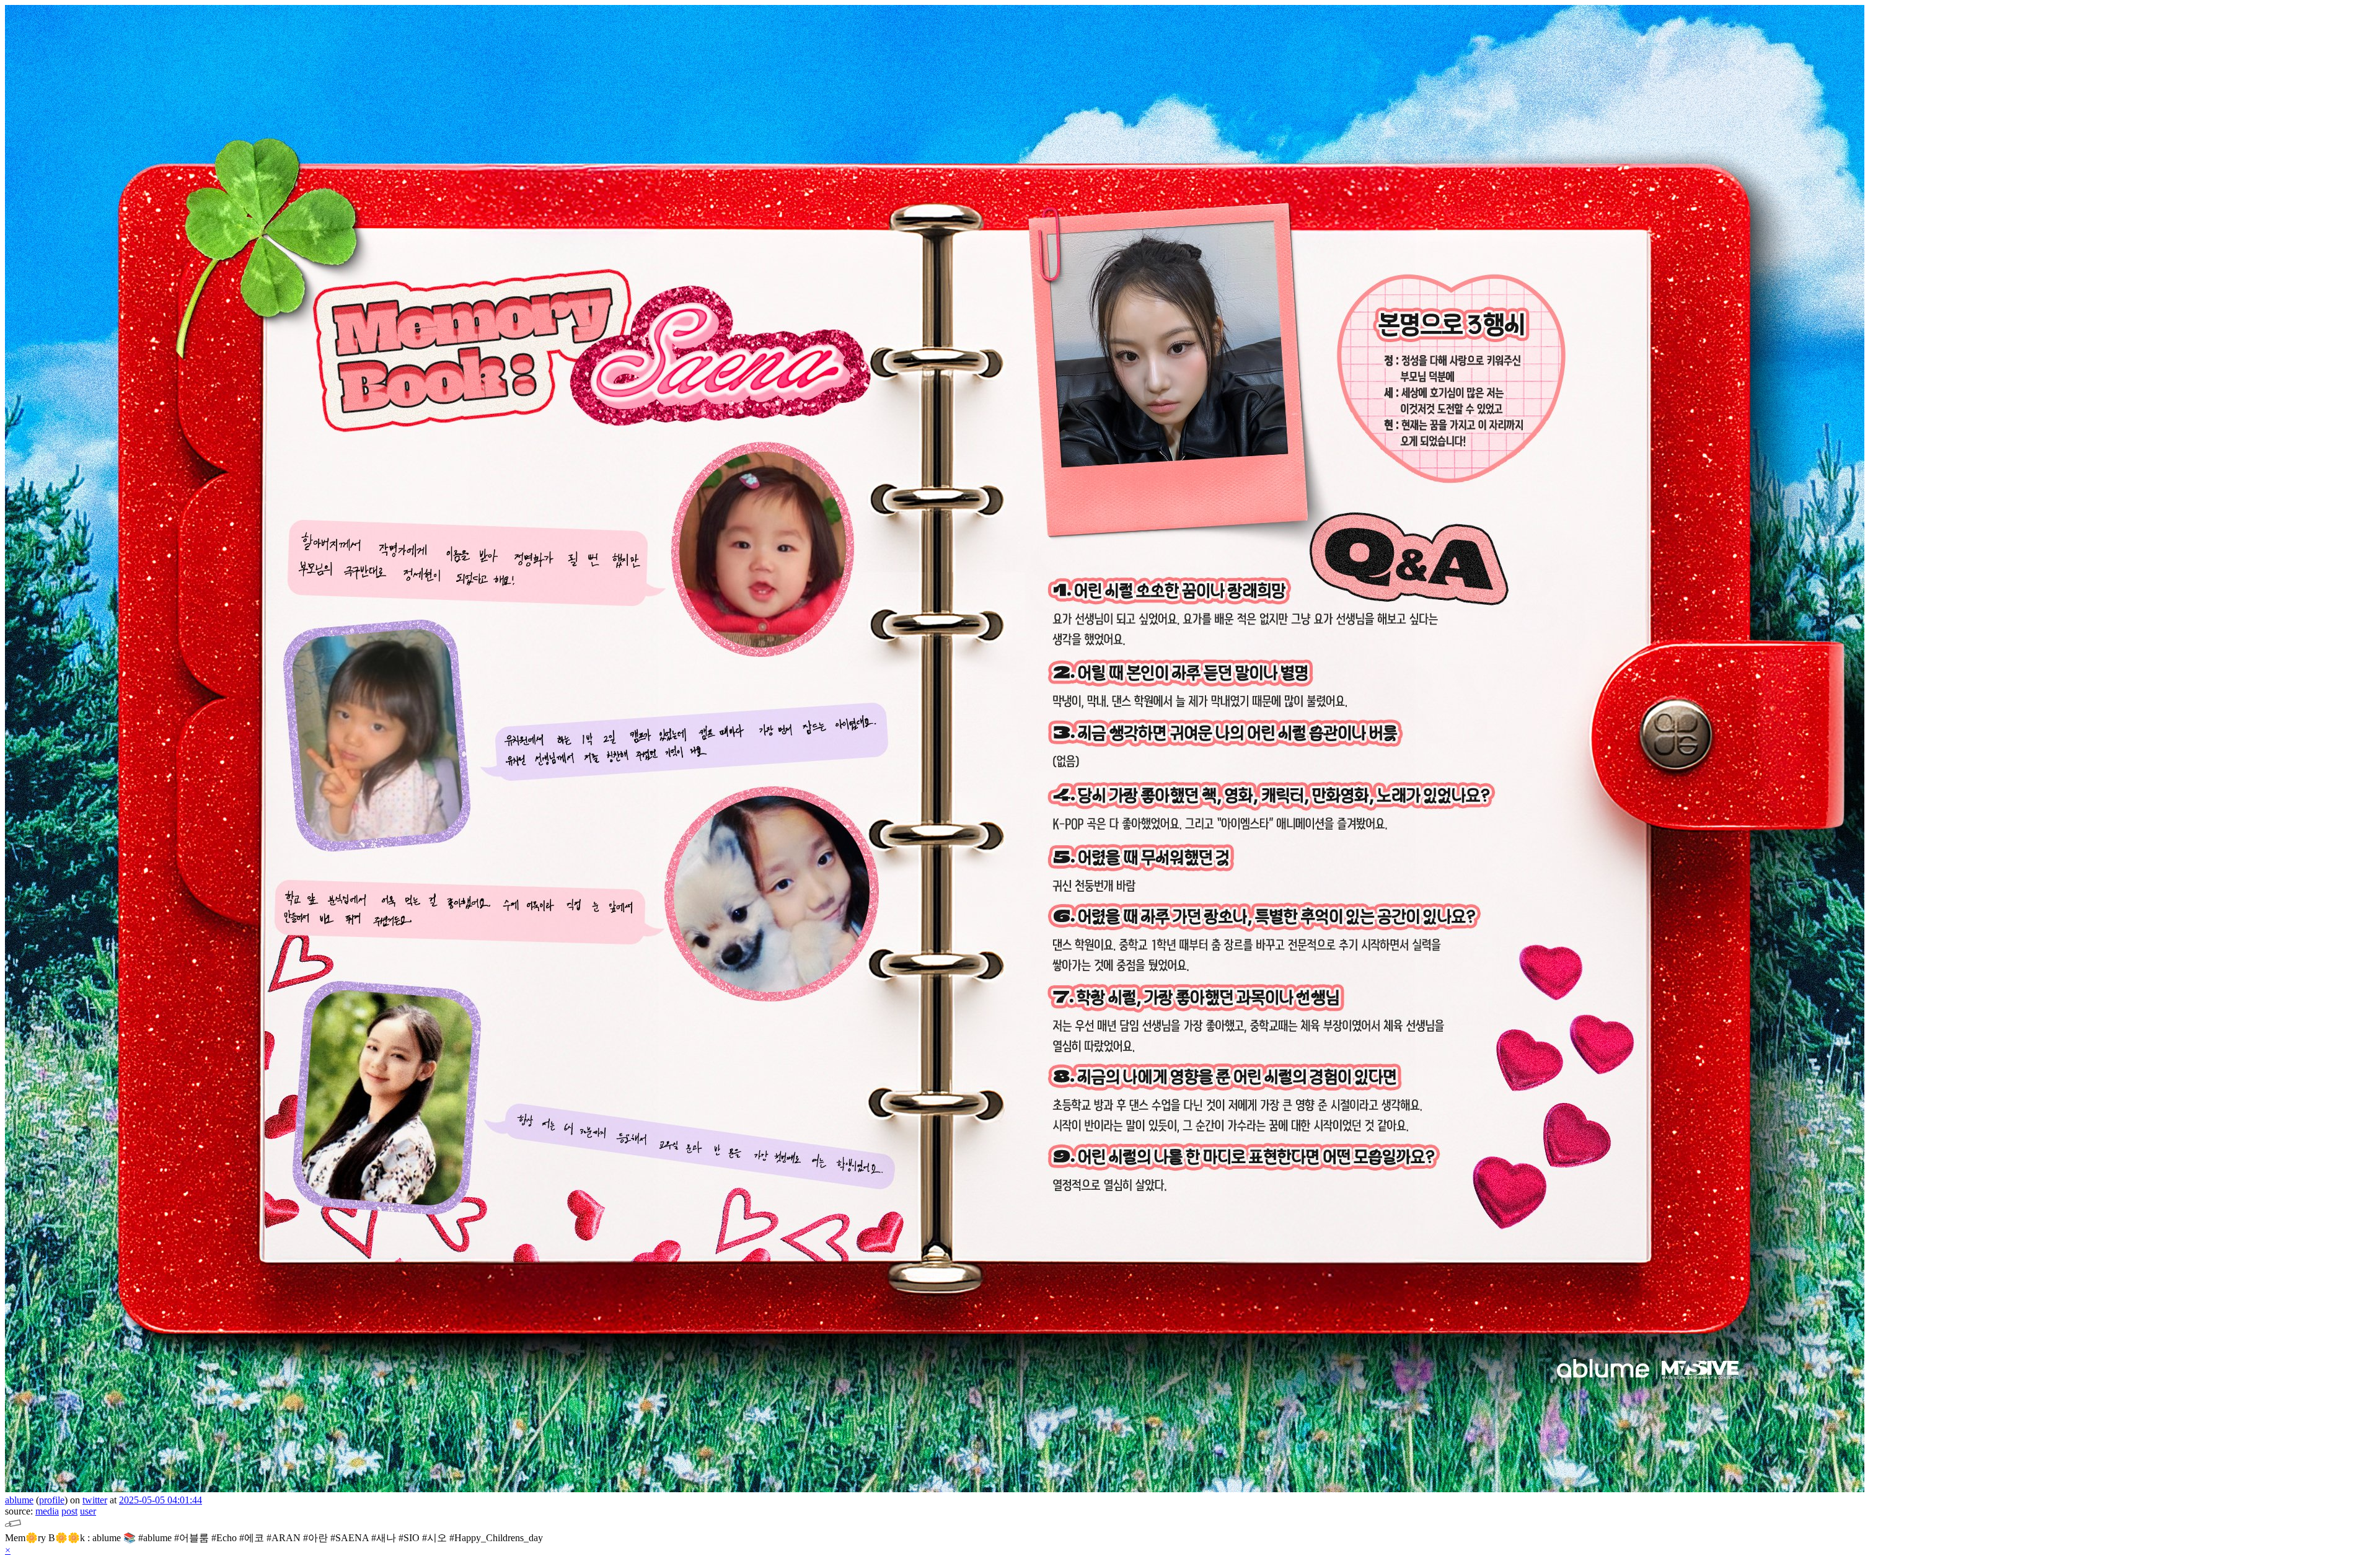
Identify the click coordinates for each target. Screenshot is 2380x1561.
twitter (95, 1500)
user (88, 1511)
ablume (19, 1500)
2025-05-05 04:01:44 (161, 1500)
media (47, 1511)
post (69, 1511)
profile (52, 1500)
